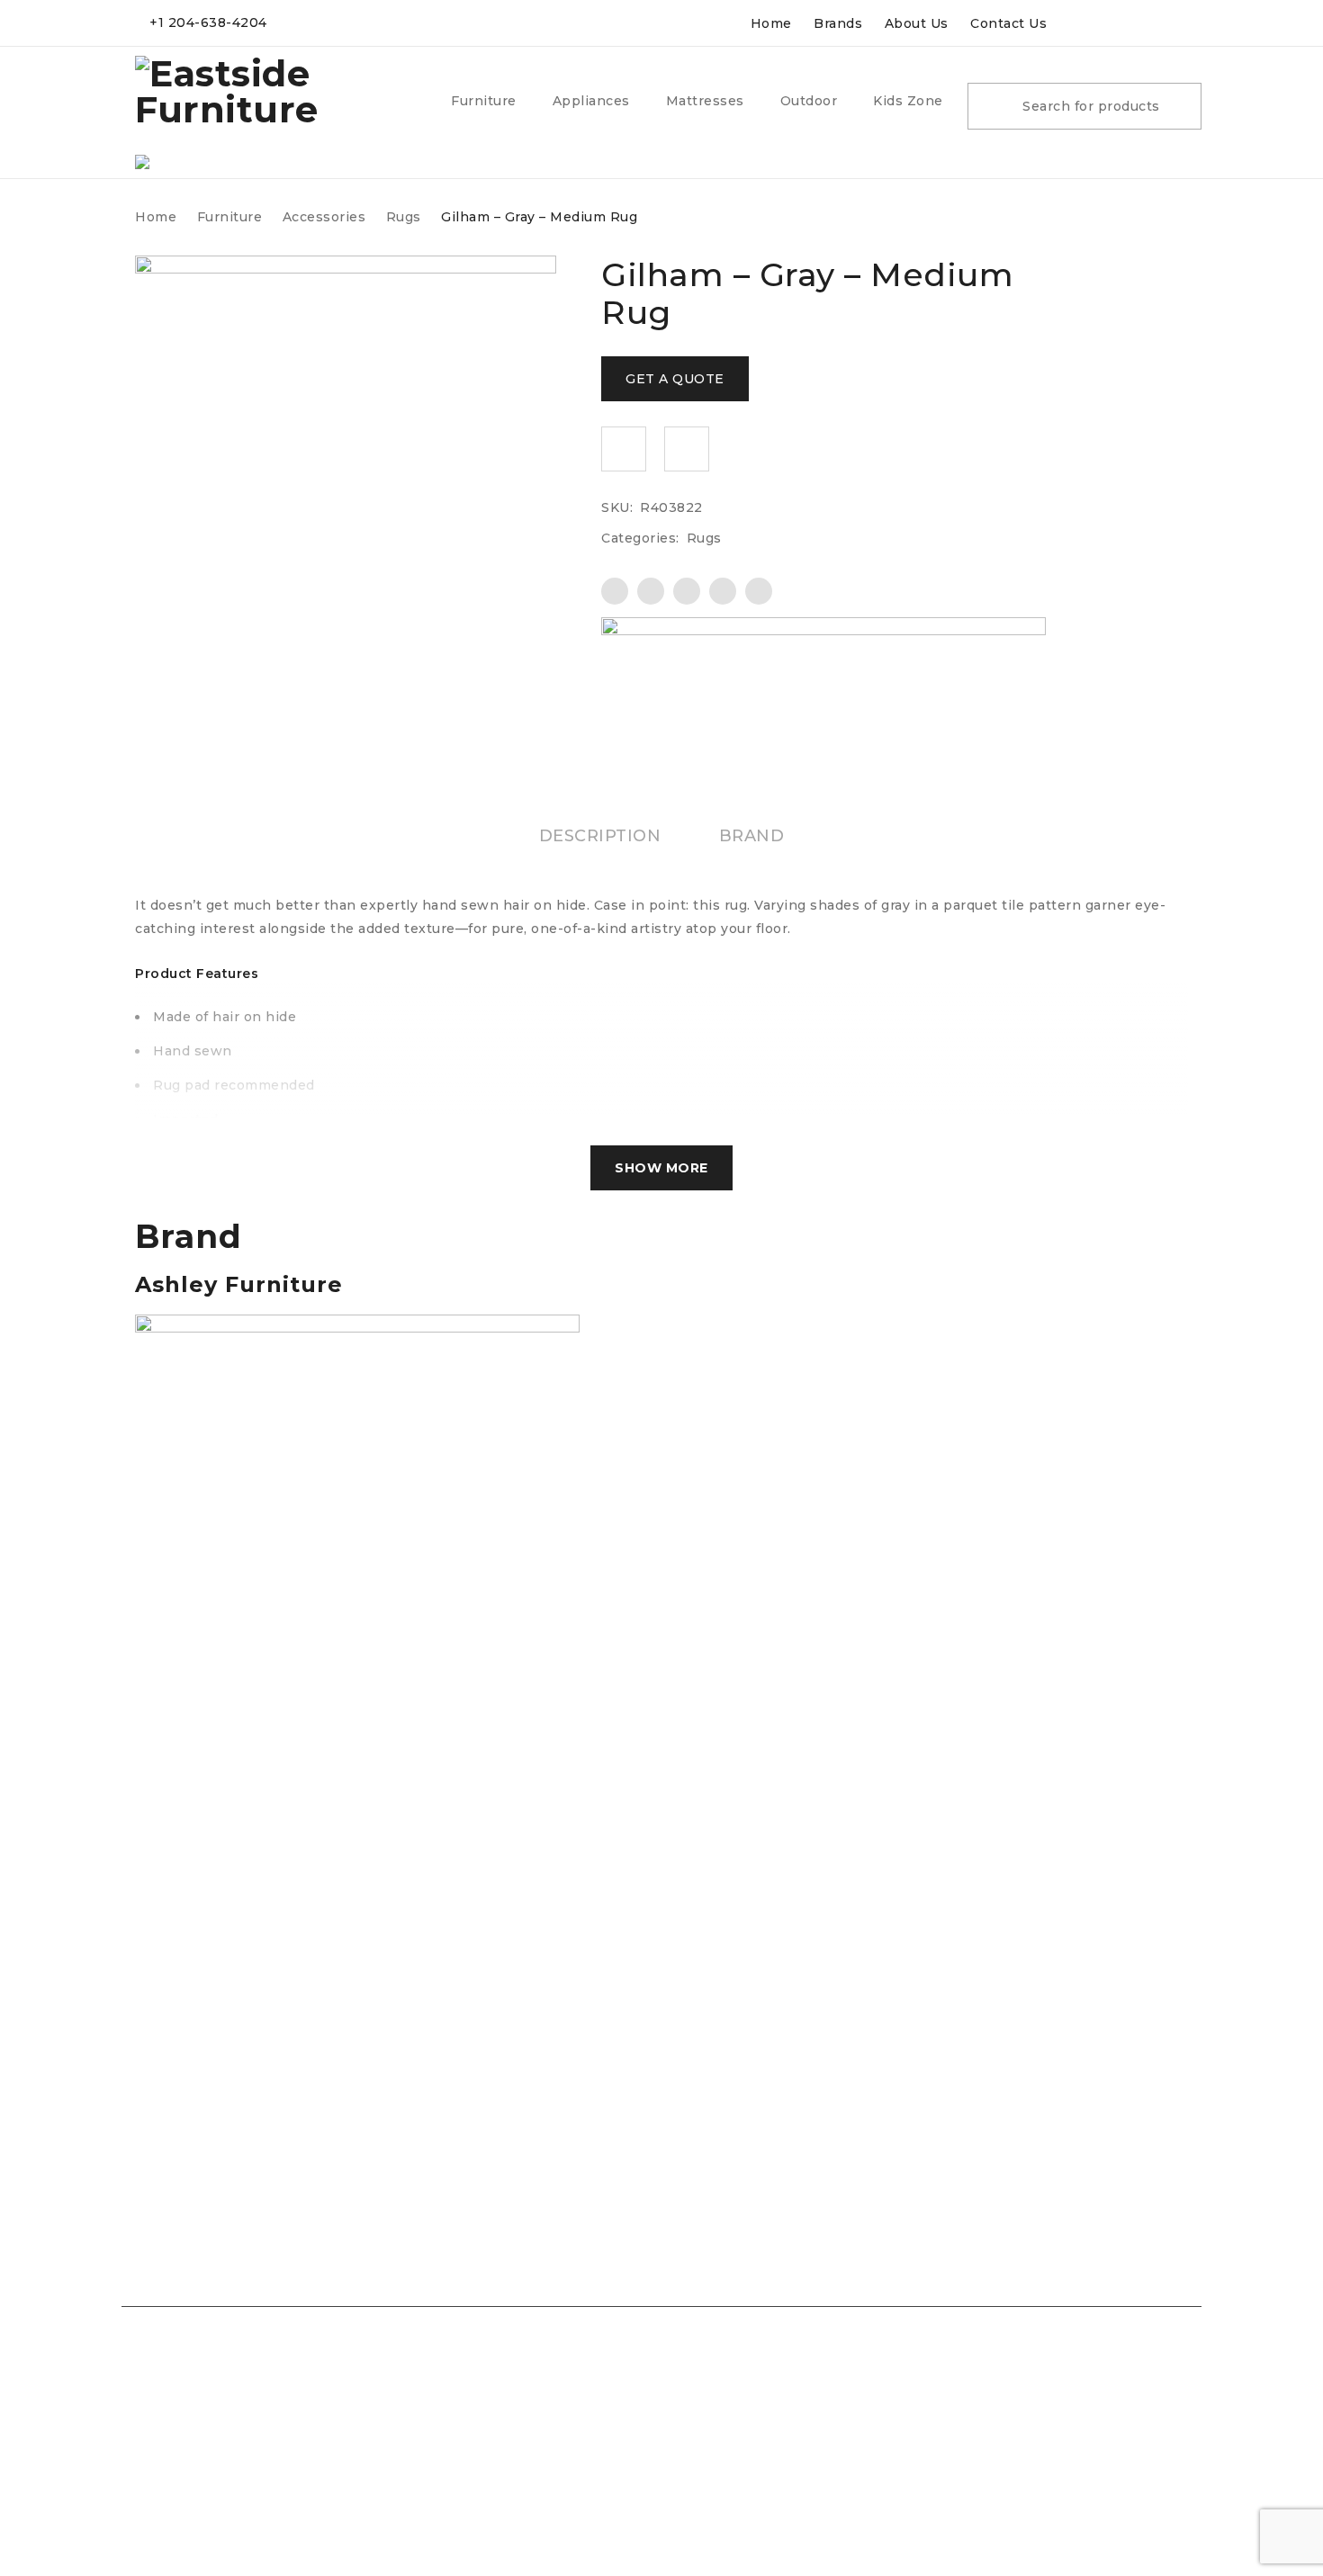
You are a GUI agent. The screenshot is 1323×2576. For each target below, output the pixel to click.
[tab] (600, 836)
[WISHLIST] (624, 449)
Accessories (324, 217)
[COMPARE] (687, 449)
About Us (917, 23)
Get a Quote (675, 379)
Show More (661, 1168)
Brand (752, 836)
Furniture (230, 217)
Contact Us (1008, 23)
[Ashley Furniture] (823, 663)
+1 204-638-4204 (208, 22)
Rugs (404, 217)
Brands (838, 23)
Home (771, 23)
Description (600, 836)
